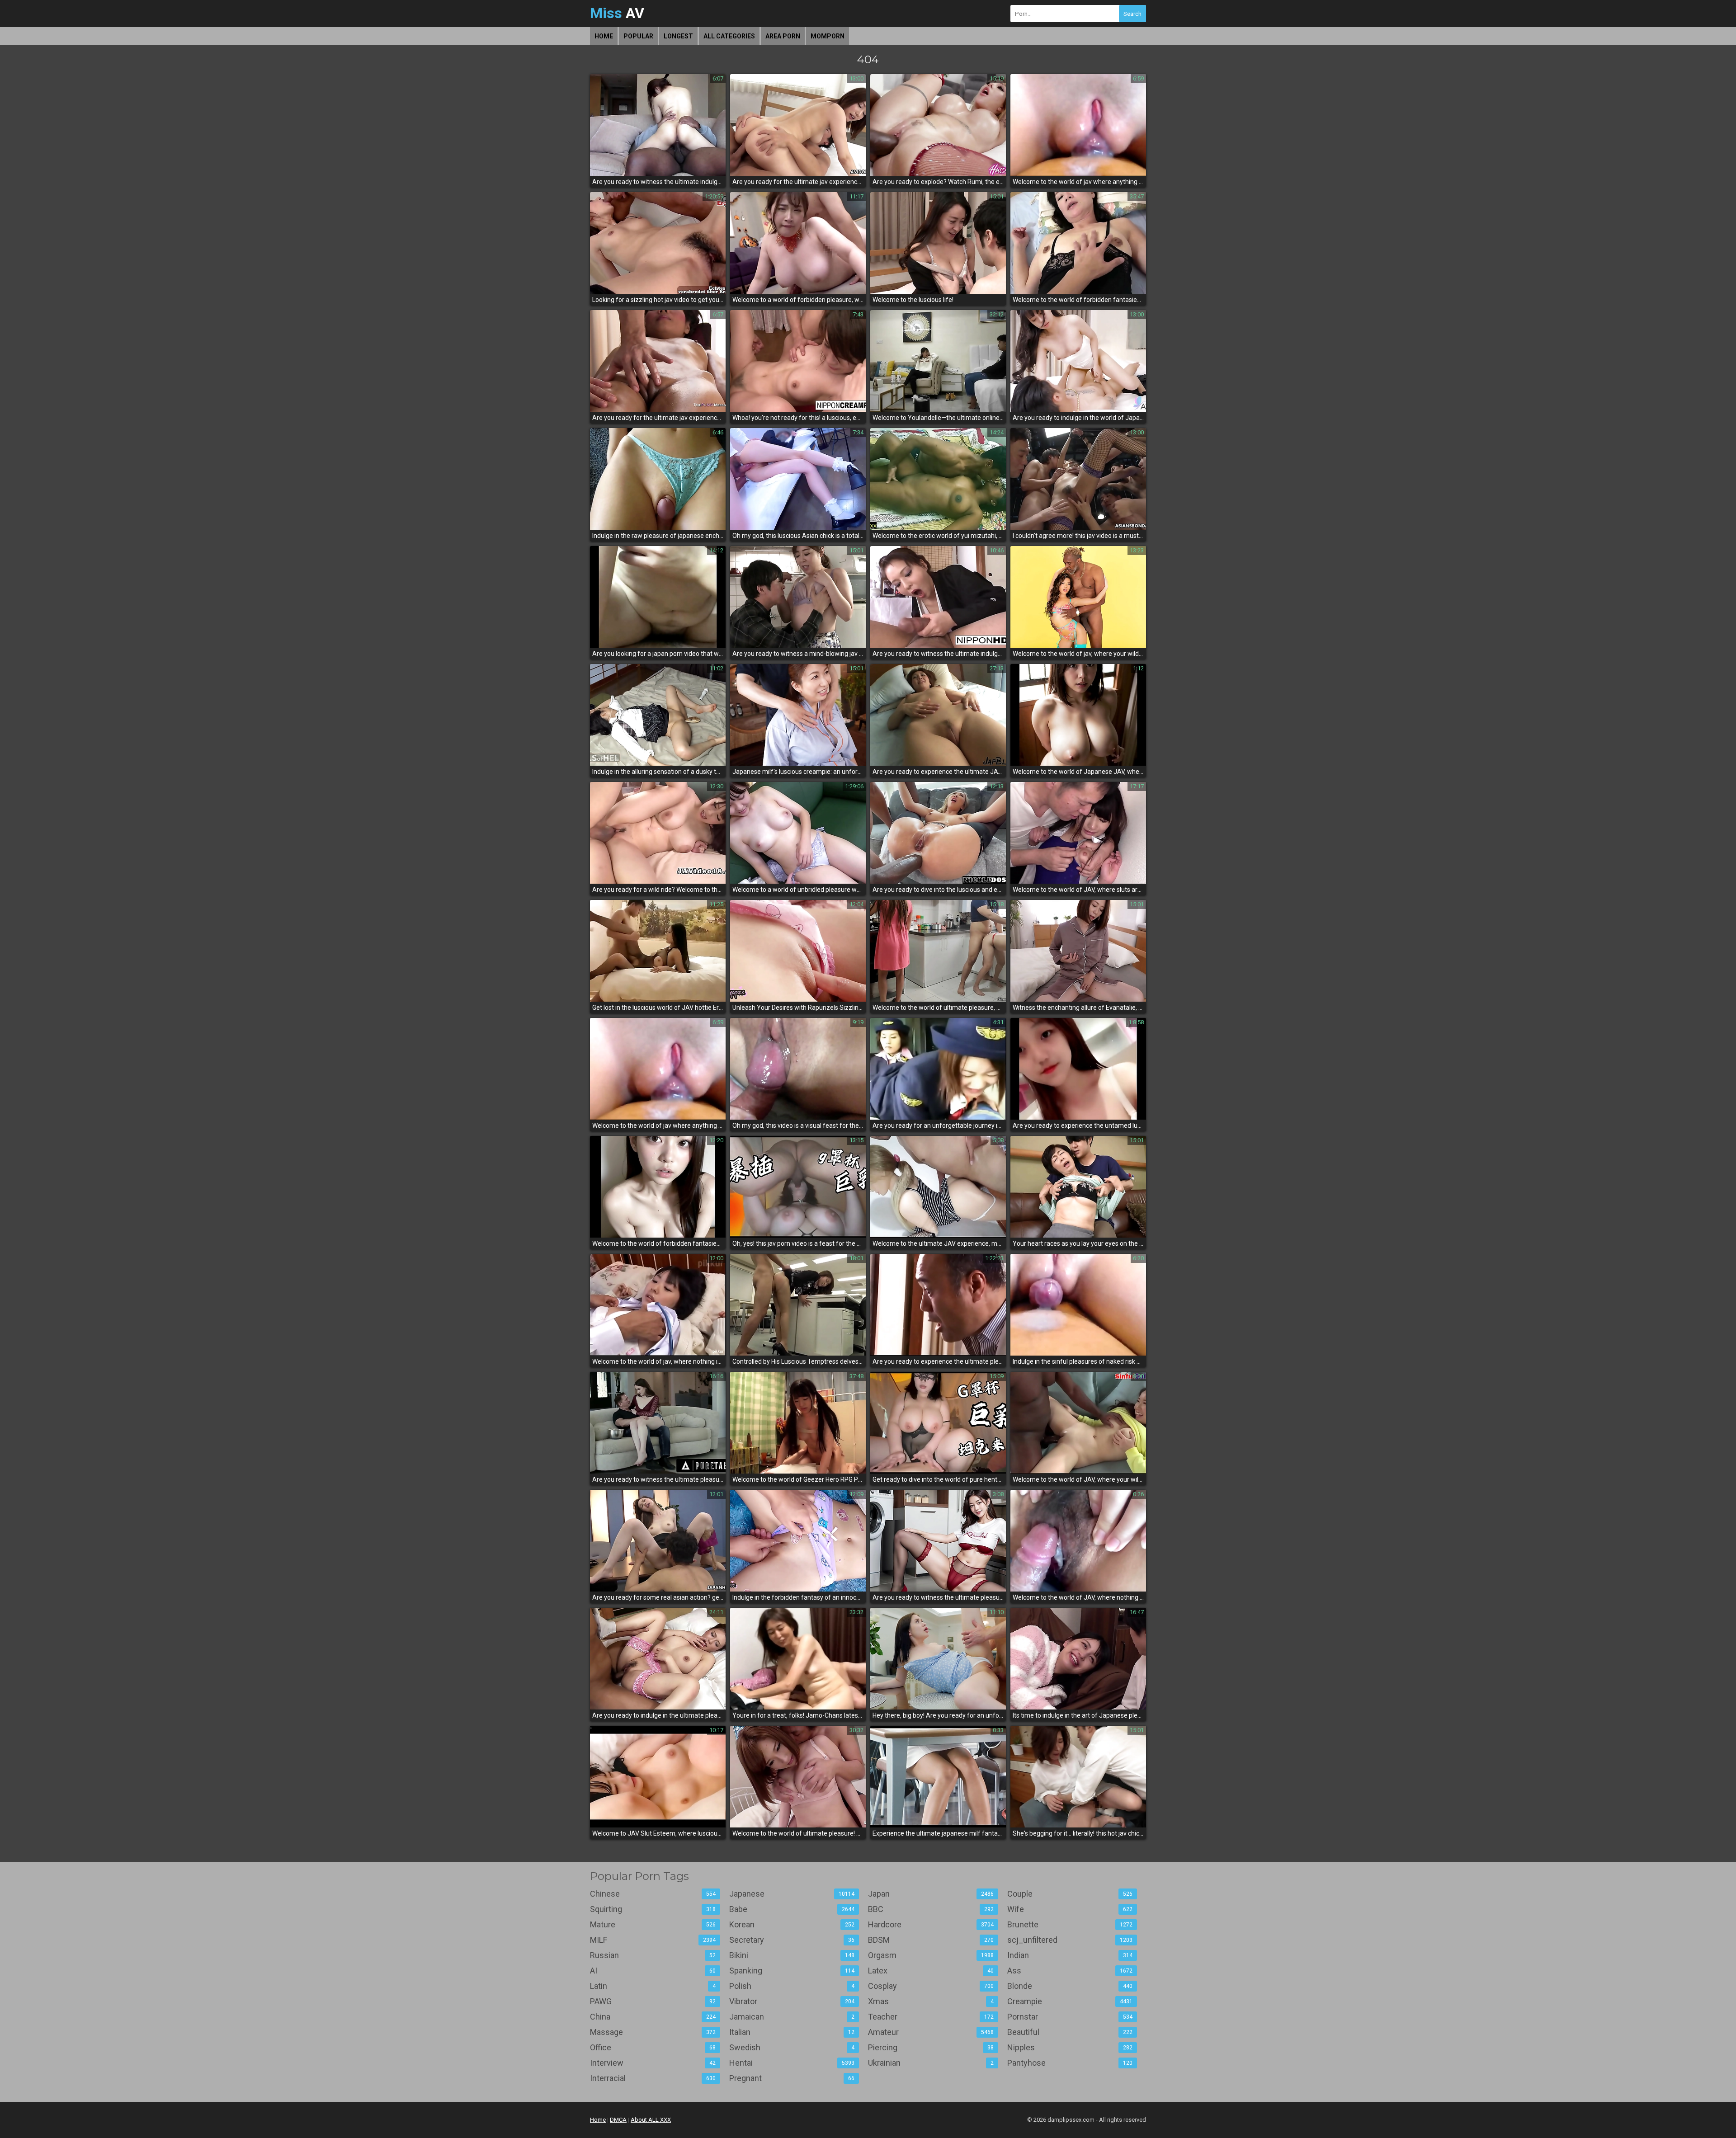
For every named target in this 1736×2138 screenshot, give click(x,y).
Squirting (653, 1909)
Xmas (931, 2001)
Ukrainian (931, 2063)
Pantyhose (1070, 2063)
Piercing (931, 2047)
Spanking (792, 1971)
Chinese (653, 1894)
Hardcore (931, 1924)
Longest (678, 36)
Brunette (1070, 1924)
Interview (653, 2063)
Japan (931, 1894)
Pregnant (792, 2078)
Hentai (792, 2063)
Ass (1070, 1971)
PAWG (653, 2001)
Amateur (931, 2032)
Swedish (792, 2047)
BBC (931, 1909)
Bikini (792, 1955)
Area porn (783, 36)
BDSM (931, 1940)
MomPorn (828, 36)
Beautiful (1070, 2032)
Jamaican (792, 2017)
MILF (653, 1940)
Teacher (931, 2017)
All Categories (729, 36)
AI (653, 1971)
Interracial (653, 2078)
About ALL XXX (651, 2120)
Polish (792, 1986)
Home (604, 36)
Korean (792, 1924)
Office (653, 2047)
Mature (653, 1924)
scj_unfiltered (1070, 1940)
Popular (638, 36)
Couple (1070, 1894)
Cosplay (931, 1986)
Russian (653, 1955)
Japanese (792, 1894)
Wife (1070, 1909)
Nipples (1070, 2047)
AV (617, 13)
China (653, 2017)
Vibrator (792, 2001)
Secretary (792, 1940)
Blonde (1070, 1986)
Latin (653, 1986)
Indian (1070, 1955)
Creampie (1070, 2001)
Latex (931, 1971)
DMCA (618, 2120)
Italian (792, 2032)
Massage (653, 2032)
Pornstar (1070, 2017)
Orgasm (931, 1955)
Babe (792, 1909)
